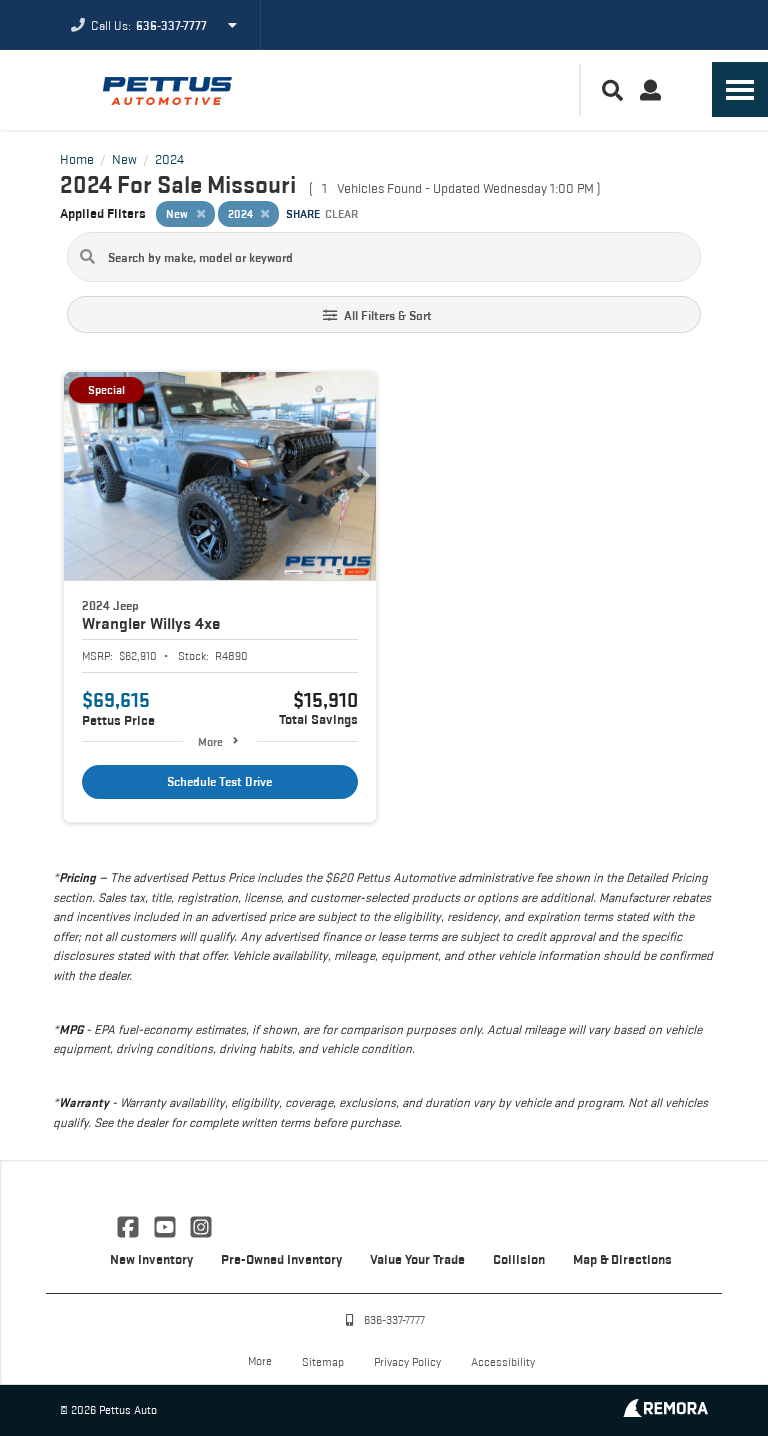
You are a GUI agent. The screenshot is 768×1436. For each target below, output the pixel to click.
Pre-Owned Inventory (281, 1259)
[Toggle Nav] (740, 89)
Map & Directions (622, 1259)
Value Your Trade (417, 1259)
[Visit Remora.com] (665, 1411)
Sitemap (323, 1361)
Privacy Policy (407, 1361)
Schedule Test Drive (219, 781)
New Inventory (151, 1259)
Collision (519, 1259)
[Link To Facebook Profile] (130, 1225)
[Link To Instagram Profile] (201, 1225)
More (210, 741)
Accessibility (503, 1361)
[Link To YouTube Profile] (166, 1225)
